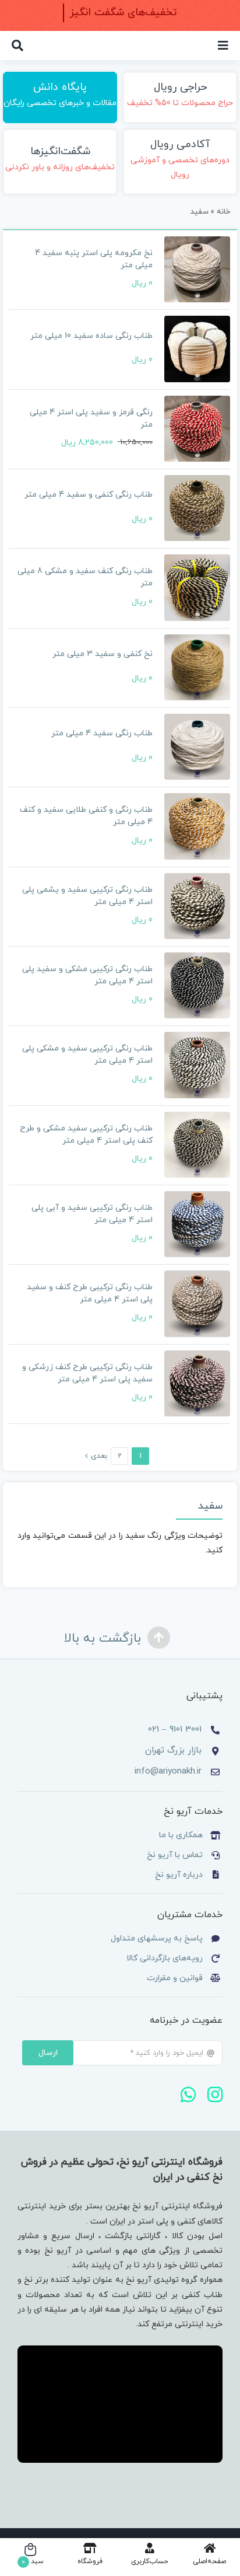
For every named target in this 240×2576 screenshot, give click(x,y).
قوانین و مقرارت (175, 1978)
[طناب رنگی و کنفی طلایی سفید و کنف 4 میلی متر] (197, 826)
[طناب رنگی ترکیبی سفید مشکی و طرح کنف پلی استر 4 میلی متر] (197, 1145)
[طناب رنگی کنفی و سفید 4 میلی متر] (197, 508)
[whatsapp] (188, 2095)
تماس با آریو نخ (174, 1855)
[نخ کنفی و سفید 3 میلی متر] (197, 667)
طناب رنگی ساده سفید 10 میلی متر (91, 336)
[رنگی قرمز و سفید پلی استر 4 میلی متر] (197, 429)
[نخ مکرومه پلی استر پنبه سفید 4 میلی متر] (197, 269)
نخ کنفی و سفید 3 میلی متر (103, 654)
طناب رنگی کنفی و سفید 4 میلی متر (89, 495)
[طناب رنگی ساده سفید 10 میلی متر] (197, 349)
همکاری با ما (181, 1835)
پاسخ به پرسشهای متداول (157, 1938)
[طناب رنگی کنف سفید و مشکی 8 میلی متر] (197, 587)
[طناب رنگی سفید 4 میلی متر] (197, 747)
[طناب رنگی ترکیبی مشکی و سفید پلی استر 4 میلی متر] (197, 985)
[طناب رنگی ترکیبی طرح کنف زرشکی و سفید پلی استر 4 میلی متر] (197, 1383)
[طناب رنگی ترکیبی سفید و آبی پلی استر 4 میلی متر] (197, 1224)
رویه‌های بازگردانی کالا (165, 1958)
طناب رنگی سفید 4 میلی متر (102, 733)
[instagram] (215, 2095)
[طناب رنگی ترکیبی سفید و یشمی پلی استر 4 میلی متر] (197, 906)
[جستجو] (17, 46)
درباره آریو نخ (178, 1875)
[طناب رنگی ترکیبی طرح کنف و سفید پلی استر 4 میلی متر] (197, 1303)
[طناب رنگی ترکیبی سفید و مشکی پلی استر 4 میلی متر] (197, 1065)
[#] (223, 46)
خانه (223, 212)
